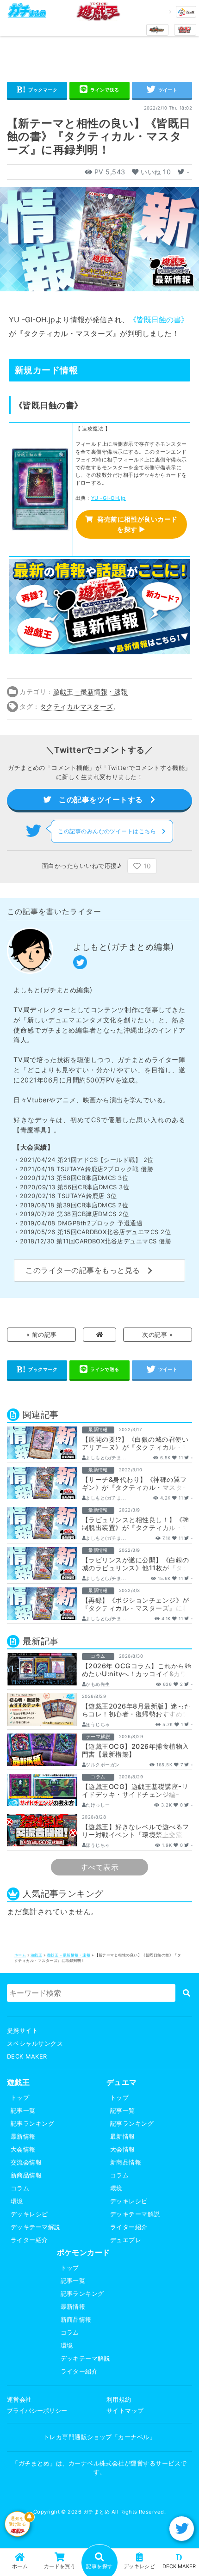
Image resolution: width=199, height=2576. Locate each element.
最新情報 (23, 2136)
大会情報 (23, 2149)
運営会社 (19, 2400)
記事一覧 (23, 2111)
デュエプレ (126, 2240)
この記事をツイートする (101, 799)
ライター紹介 (29, 2240)
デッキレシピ (29, 2214)
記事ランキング (32, 2124)
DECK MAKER (27, 2056)
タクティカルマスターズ (77, 706)
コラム (20, 2188)
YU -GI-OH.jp (109, 498)
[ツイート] (162, 91)
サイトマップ (125, 2411)
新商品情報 (26, 2175)
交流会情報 (26, 2162)
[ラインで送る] (99, 91)
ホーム (20, 1955)
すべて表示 (99, 1867)
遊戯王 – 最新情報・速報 (90, 692)
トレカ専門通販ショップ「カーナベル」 (100, 2437)
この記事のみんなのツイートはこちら (110, 831)
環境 (17, 2201)
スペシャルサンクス (35, 2044)
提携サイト (22, 2031)
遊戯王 (36, 1955)
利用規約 (119, 2400)
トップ (20, 2098)
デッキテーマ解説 (36, 2227)
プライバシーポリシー (37, 2411)
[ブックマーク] (37, 91)
